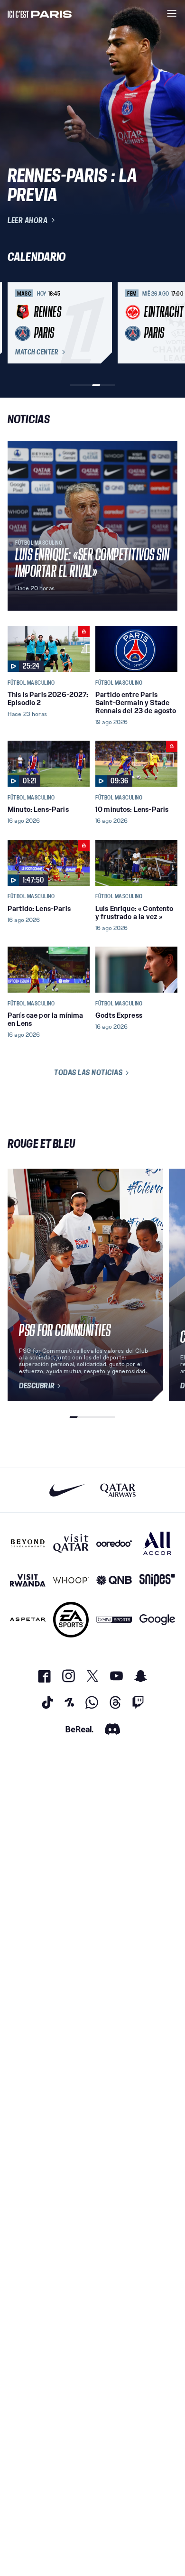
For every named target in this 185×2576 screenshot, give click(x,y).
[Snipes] (157, 1580)
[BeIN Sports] (114, 1620)
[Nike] (67, 1490)
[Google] (157, 1620)
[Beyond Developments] (28, 1543)
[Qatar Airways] (118, 1490)
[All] (157, 1543)
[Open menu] (172, 13)
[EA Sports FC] (71, 1620)
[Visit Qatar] (71, 1543)
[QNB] (114, 1580)
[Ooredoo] (114, 1543)
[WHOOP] (71, 1580)
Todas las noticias (88, 1072)
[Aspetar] (28, 1620)
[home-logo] (40, 13)
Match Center (37, 352)
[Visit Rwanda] (28, 1580)
